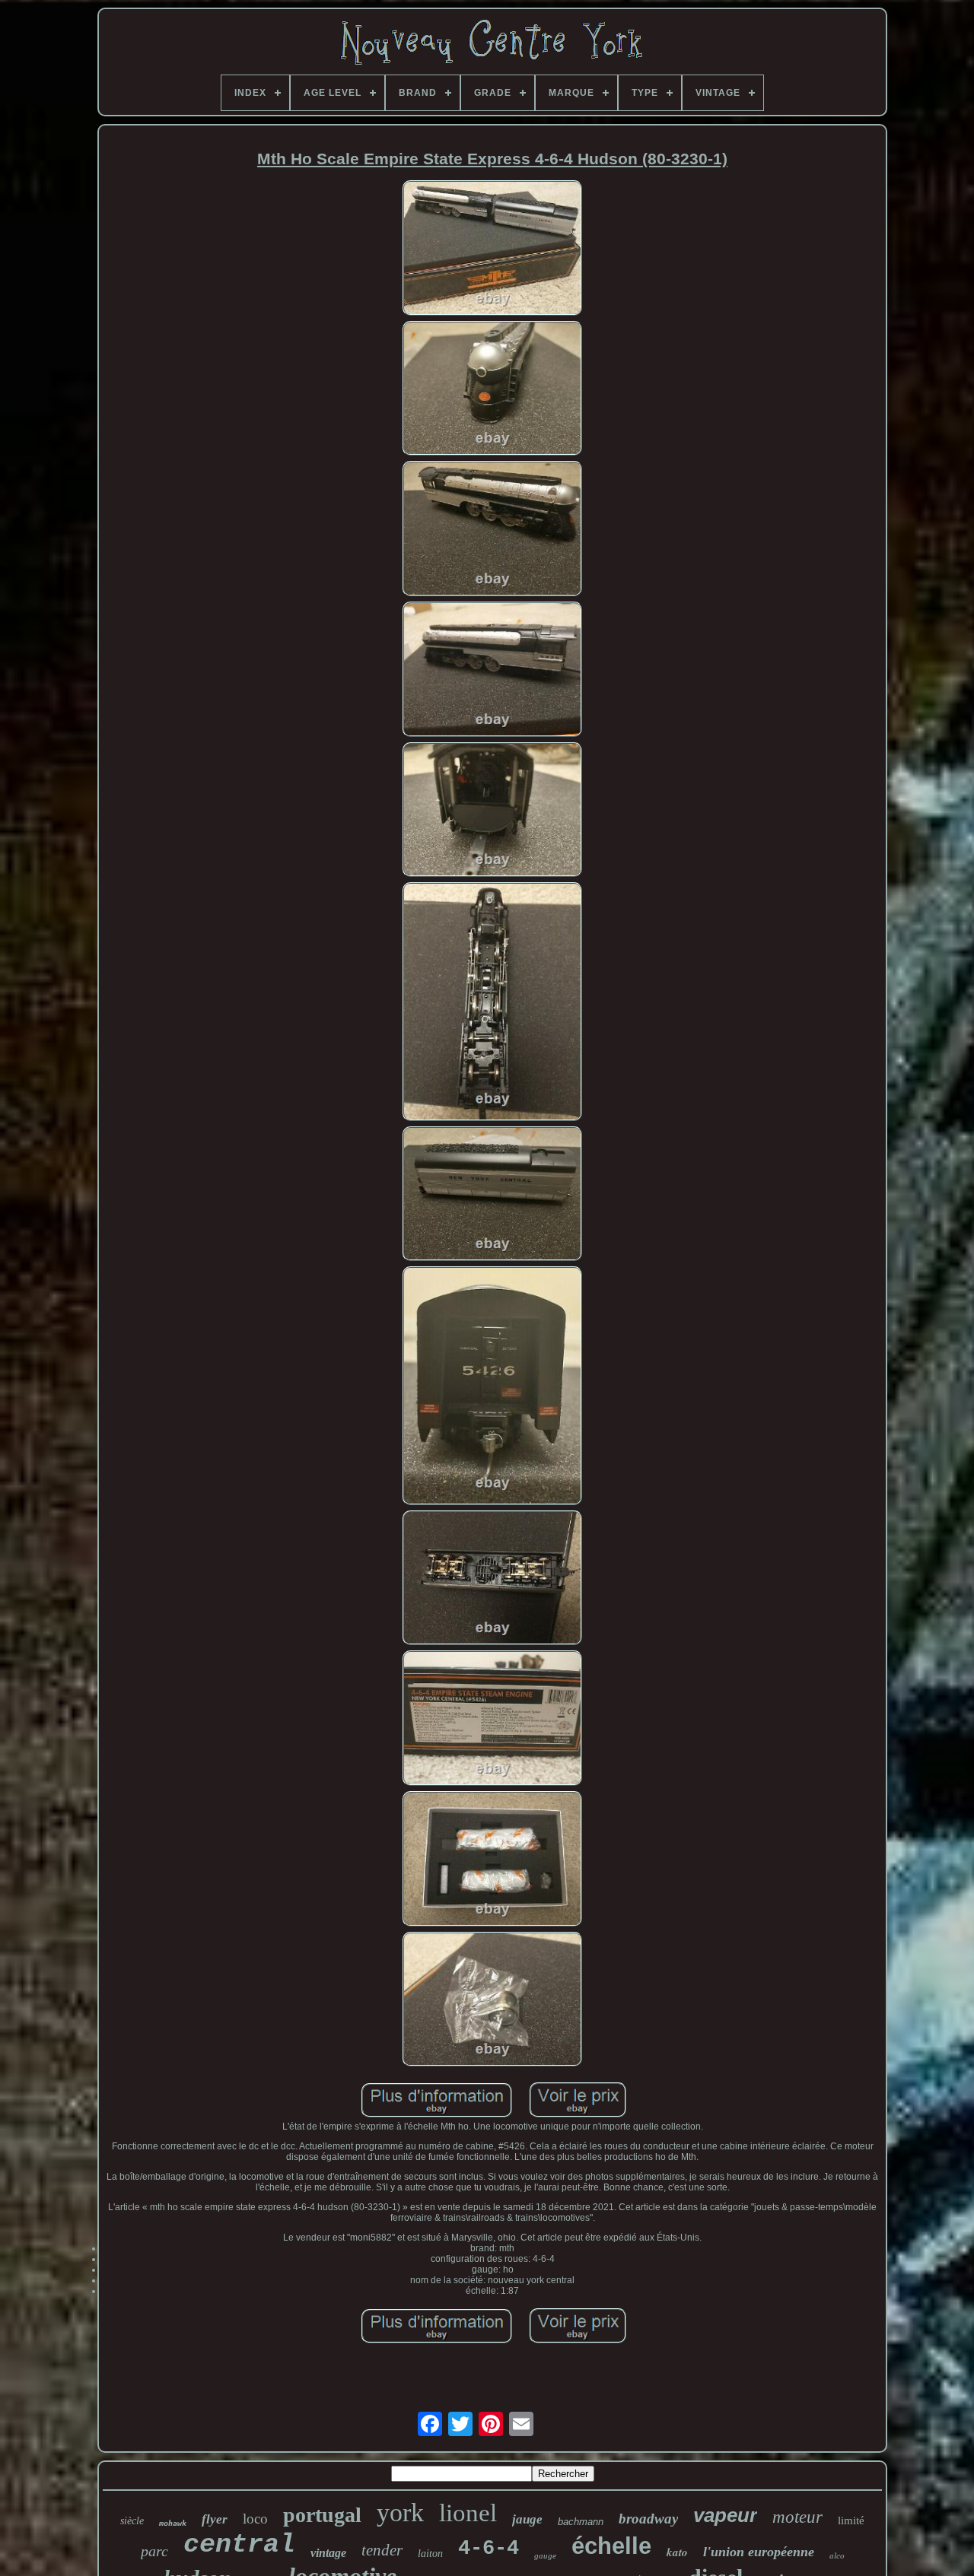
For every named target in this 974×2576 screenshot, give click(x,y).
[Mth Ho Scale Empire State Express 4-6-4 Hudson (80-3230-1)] (492, 249)
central (239, 2545)
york (400, 2512)
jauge (527, 2519)
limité (851, 2520)
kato (677, 2552)
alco (837, 2555)
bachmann (581, 2522)
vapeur (725, 2515)
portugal (322, 2515)
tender (382, 2550)
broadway (648, 2519)
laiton (430, 2554)
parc (154, 2551)
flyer (215, 2519)
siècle (132, 2521)
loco (255, 2519)
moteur (797, 2517)
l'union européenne (759, 2552)
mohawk (173, 2523)
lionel (468, 2513)
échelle (611, 2546)
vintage (328, 2553)
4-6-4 (489, 2549)
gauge (545, 2555)
